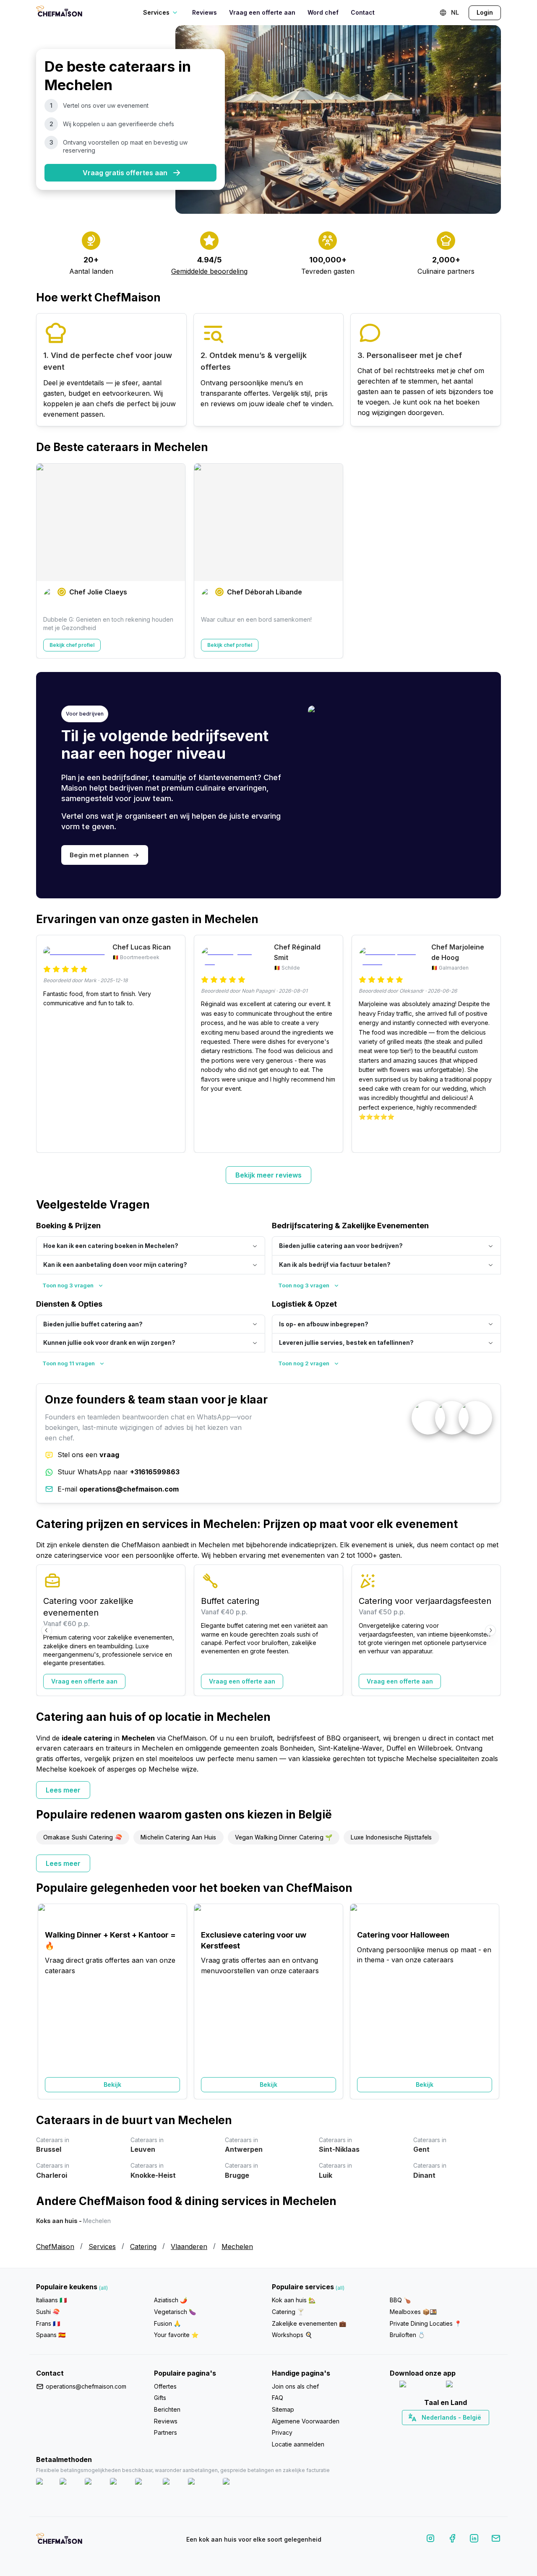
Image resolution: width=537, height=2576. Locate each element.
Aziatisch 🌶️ (171, 2300)
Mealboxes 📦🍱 (413, 2312)
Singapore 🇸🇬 (473, 2432)
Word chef (323, 12)
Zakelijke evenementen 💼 (309, 2323)
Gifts (160, 2398)
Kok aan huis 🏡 (294, 2300)
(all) (103, 2288)
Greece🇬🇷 (423, 2432)
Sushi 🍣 (48, 2312)
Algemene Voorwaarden (306, 2421)
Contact (363, 12)
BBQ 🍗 (400, 2300)
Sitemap (283, 2409)
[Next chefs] (490, 561)
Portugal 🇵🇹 (418, 2432)
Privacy (282, 2432)
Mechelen (237, 2247)
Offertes (165, 2386)
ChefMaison (55, 2247)
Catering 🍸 (288, 2312)
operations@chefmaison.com (86, 2386)
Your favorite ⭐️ (176, 2335)
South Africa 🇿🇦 (443, 2432)
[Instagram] (430, 2540)
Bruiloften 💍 (407, 2335)
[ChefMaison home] (59, 2541)
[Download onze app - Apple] (419, 2386)
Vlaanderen (189, 2247)
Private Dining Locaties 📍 (426, 2323)
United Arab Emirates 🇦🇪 (451, 2432)
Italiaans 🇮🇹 (51, 2300)
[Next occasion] (490, 2001)
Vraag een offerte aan (262, 12)
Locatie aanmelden (298, 2444)
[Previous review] (47, 1044)
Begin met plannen (99, 855)
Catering (143, 2247)
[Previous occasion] (47, 2001)
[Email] (496, 2540)
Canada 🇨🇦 (432, 2432)
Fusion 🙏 (167, 2323)
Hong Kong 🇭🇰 (467, 2432)
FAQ (278, 2398)
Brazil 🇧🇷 (462, 2432)
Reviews (205, 12)
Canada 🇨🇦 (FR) (437, 2432)
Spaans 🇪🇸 (51, 2335)
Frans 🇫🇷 (48, 2323)
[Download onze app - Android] (469, 2386)
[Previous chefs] (47, 561)
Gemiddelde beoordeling (209, 271)
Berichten (167, 2409)
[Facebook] (452, 2540)
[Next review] (490, 1044)
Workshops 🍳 (292, 2335)
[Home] (59, 12)
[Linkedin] (474, 2540)
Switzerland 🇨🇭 (428, 2432)
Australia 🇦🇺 (458, 2432)
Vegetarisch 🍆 (175, 2312)
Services (102, 2247)
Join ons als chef (295, 2386)
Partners (166, 2432)
